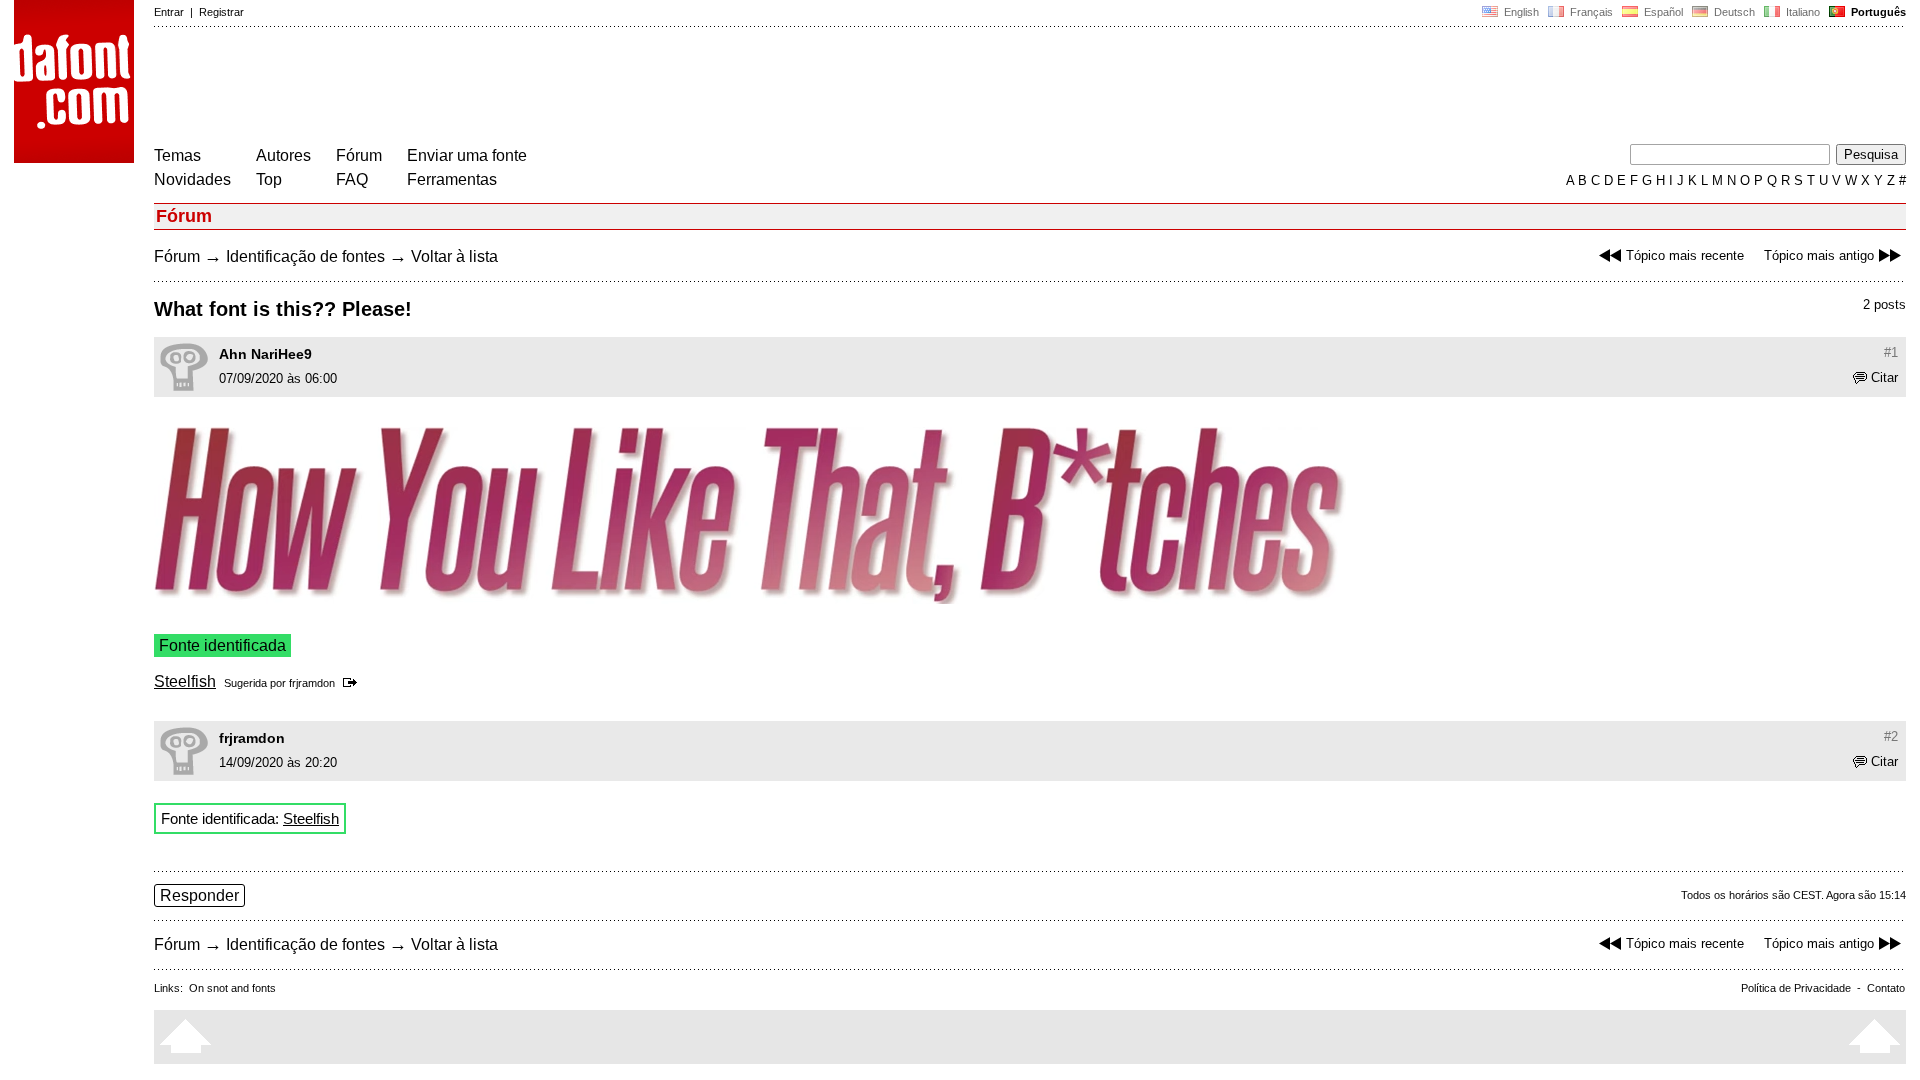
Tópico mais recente (1685, 255)
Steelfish (185, 681)
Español (1662, 12)
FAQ (352, 179)
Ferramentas (452, 179)
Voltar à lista (454, 256)
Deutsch (1733, 12)
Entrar (169, 12)
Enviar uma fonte (467, 155)
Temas (177, 155)
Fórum (359, 155)
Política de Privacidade (1796, 988)
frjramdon (312, 683)
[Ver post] (353, 683)
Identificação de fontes (305, 256)
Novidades (192, 179)
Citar (1884, 377)
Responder (199, 895)
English (1520, 12)
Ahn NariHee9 (265, 354)
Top (269, 179)
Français (1590, 12)
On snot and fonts (232, 988)
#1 (1891, 352)
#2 (1891, 736)
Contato (1886, 988)
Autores (283, 155)
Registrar (221, 12)
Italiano (1801, 12)
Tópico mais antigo (1819, 255)
